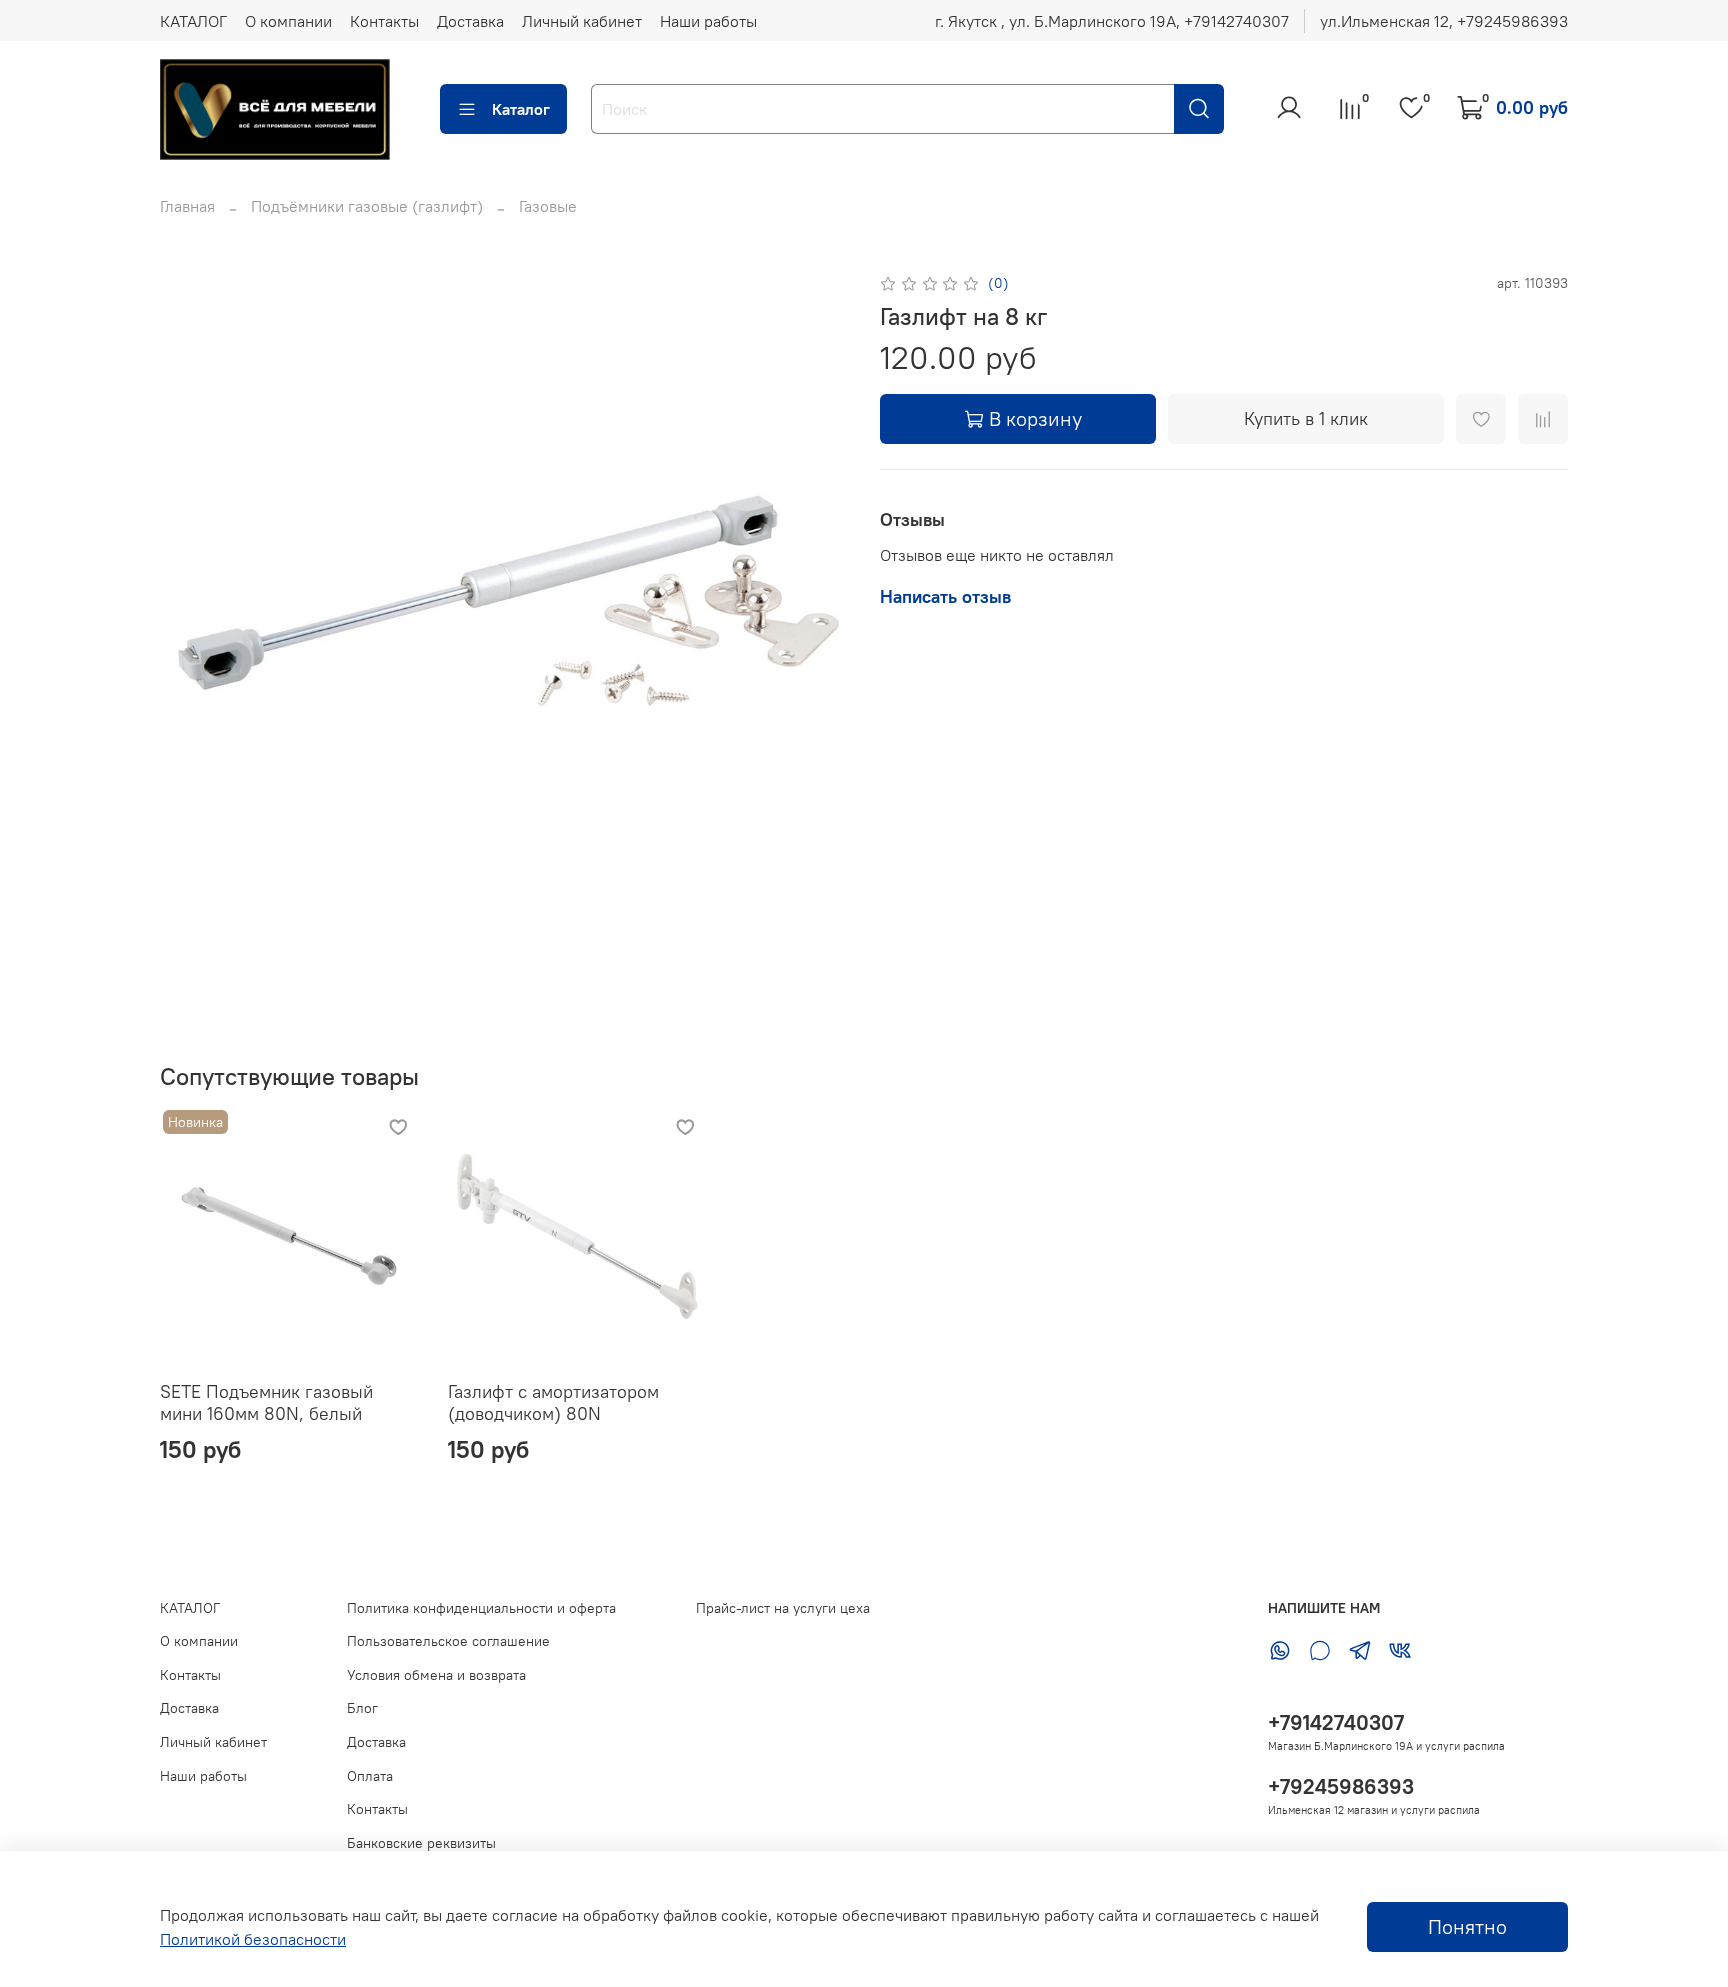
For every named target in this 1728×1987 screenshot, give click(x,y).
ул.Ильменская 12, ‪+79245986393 (1444, 21)
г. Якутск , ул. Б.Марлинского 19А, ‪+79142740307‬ (1112, 21)
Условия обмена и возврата (436, 1675)
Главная (187, 206)
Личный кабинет (582, 21)
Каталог (521, 109)
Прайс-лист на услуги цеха (783, 1608)
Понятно (1467, 1926)
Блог (362, 1708)
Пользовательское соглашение (448, 1641)
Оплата (370, 1776)
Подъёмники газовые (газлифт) (367, 206)
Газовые (548, 206)
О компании (288, 21)
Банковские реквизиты (421, 1843)
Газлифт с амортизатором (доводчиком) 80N (553, 1402)
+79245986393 (1341, 1786)
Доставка (470, 21)
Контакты (384, 21)
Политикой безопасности (253, 1939)
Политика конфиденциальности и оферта (481, 1608)
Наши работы (708, 21)
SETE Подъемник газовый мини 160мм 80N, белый (266, 1402)
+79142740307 (1336, 1722)
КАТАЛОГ (193, 21)
